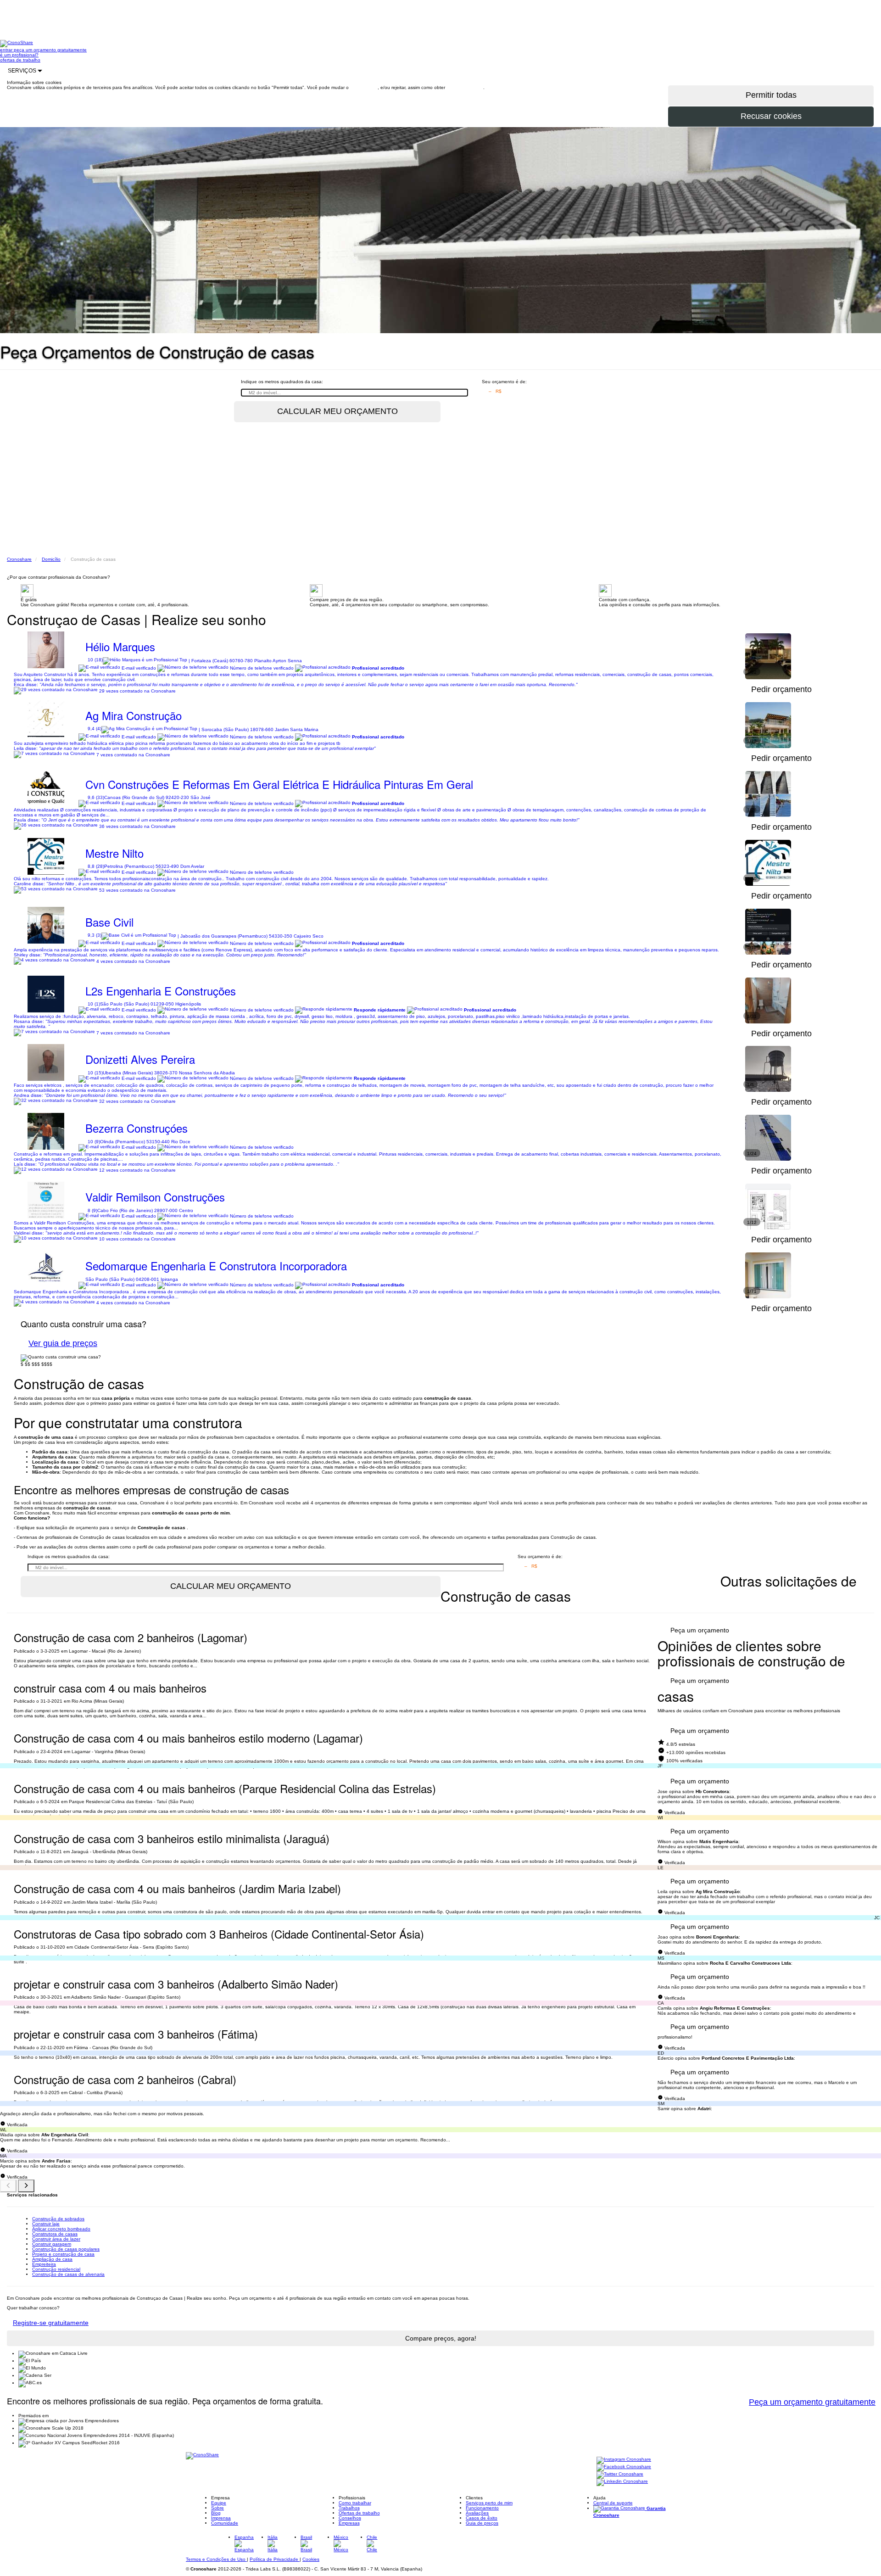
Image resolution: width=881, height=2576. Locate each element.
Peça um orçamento (700, 1630)
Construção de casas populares (66, 2249)
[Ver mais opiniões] (26, 2186)
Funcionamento (482, 2508)
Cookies (311, 2559)
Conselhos (350, 2518)
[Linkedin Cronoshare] (622, 2482)
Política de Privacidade (275, 2559)
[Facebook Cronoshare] (624, 2467)
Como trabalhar (355, 2503)
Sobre (217, 2508)
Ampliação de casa (52, 2259)
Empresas (349, 2523)
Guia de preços (482, 2523)
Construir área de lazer (56, 2239)
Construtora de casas (55, 2234)
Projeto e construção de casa (63, 2254)
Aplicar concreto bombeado (61, 2229)
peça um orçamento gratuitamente (50, 50)
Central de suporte (613, 2503)
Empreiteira (44, 2264)
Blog (216, 2513)
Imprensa (221, 2518)
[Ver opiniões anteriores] (8, 2186)
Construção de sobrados (58, 2219)
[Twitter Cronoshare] (620, 2474)
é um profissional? (19, 55)
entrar (7, 50)
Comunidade (225, 2523)
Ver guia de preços (63, 1343)
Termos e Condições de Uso (216, 2559)
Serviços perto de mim (489, 2503)
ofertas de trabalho (20, 60)
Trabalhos (349, 2508)
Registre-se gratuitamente (51, 2323)
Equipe (219, 2503)
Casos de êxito (482, 2518)
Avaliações (477, 2513)
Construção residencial (56, 2269)
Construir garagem (52, 2244)
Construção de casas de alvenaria (68, 2274)
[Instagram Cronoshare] (624, 2460)
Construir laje (46, 2224)
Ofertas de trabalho (359, 2513)
